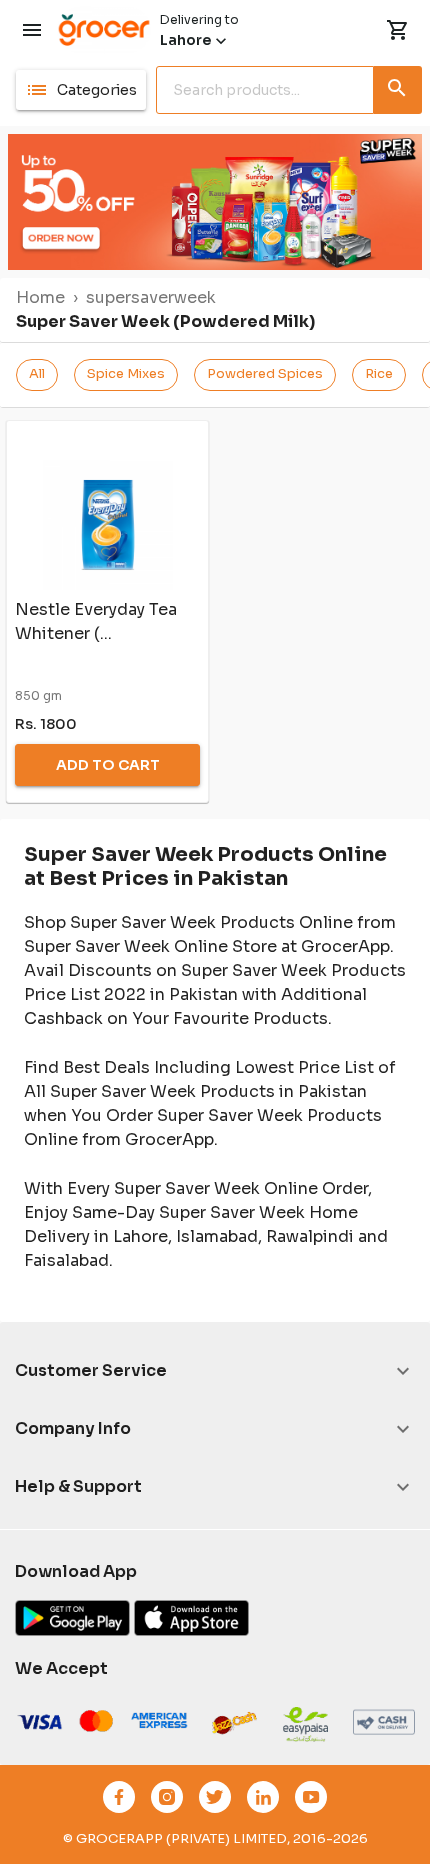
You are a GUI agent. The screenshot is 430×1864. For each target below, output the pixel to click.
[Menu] (32, 30)
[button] (81, 90)
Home (40, 297)
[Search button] (398, 86)
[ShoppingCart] (398, 30)
